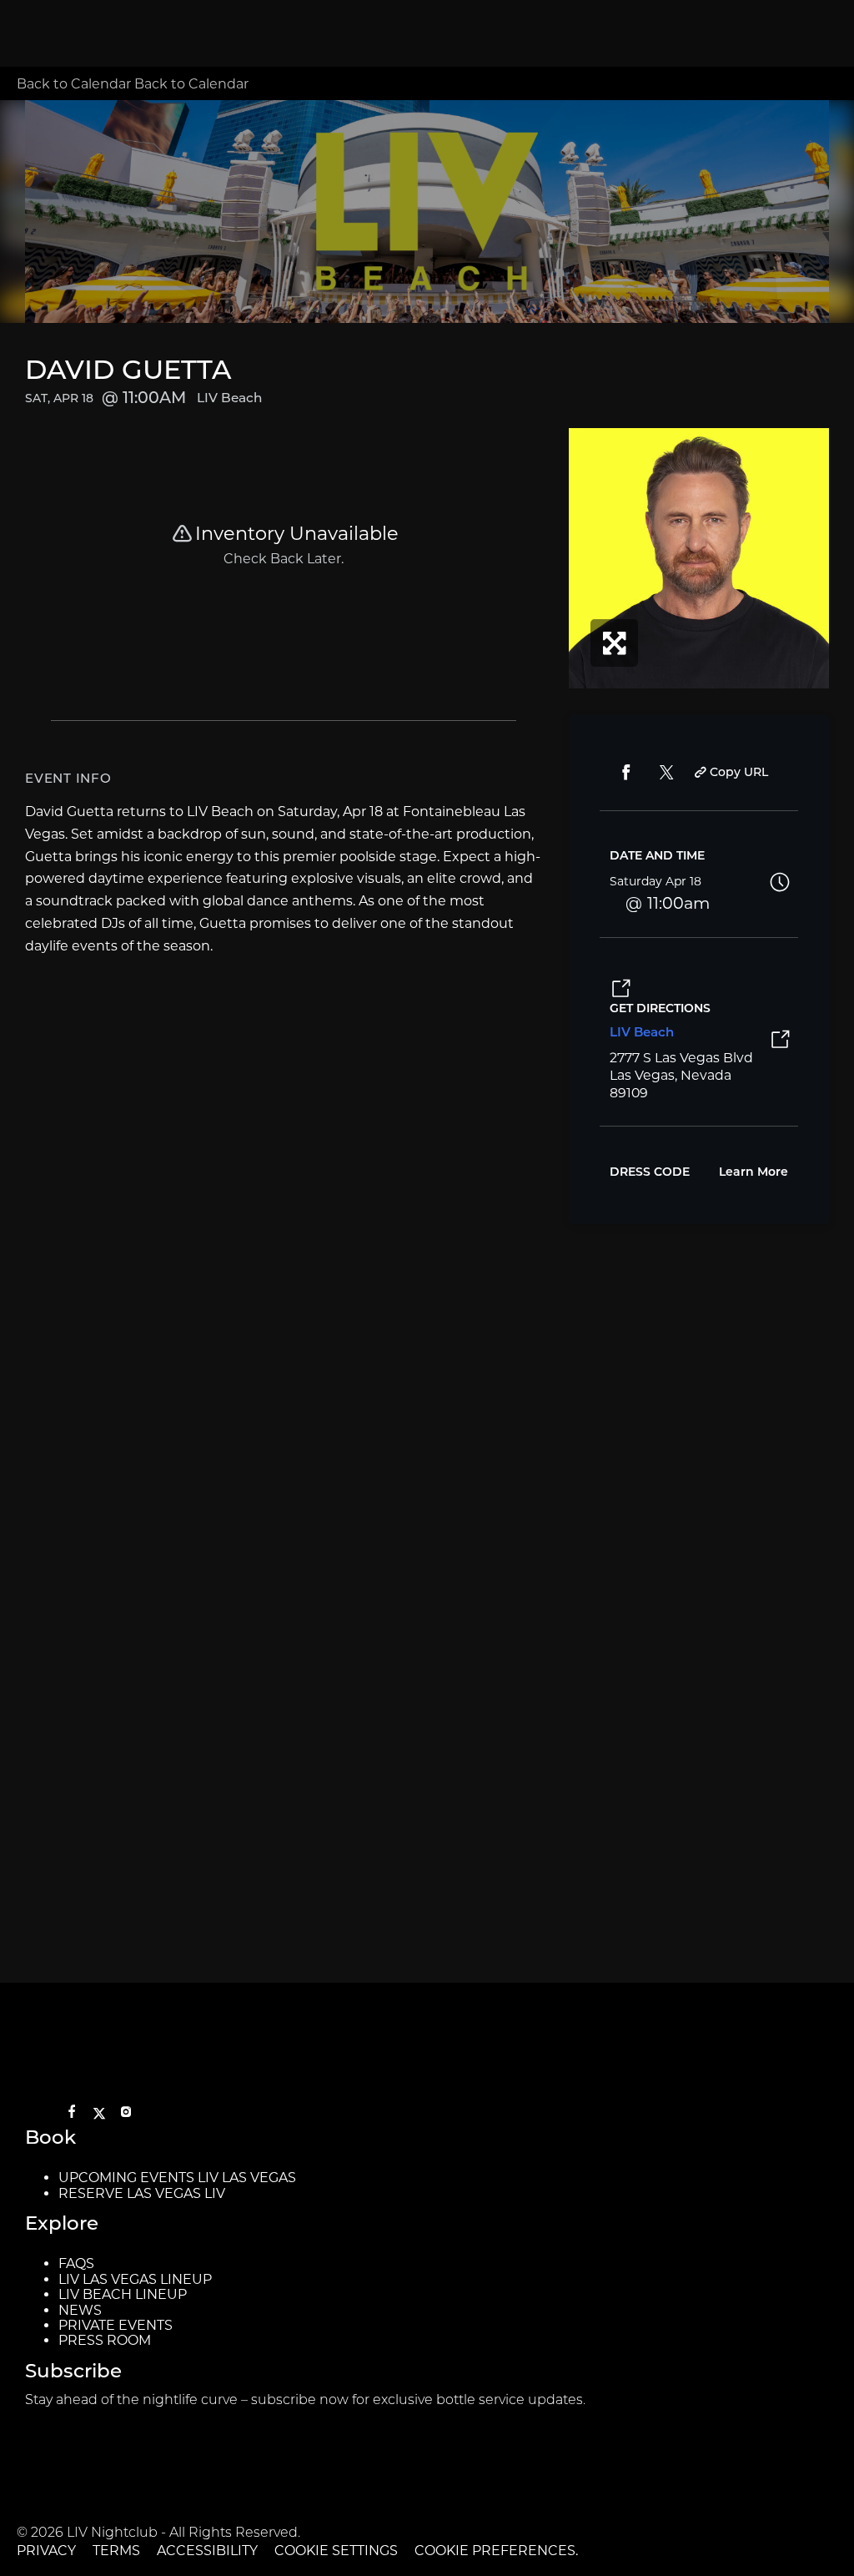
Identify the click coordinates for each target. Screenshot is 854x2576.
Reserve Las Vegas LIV (142, 2193)
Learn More (754, 1173)
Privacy (46, 2551)
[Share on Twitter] (666, 773)
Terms (116, 2551)
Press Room (105, 2340)
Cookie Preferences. (496, 2551)
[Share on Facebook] (626, 773)
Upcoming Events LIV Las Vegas (177, 2178)
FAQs (76, 2263)
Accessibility (207, 2551)
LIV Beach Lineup (123, 2294)
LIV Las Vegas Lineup (135, 2279)
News (80, 2310)
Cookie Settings (336, 2551)
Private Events (116, 2325)
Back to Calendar (75, 84)
